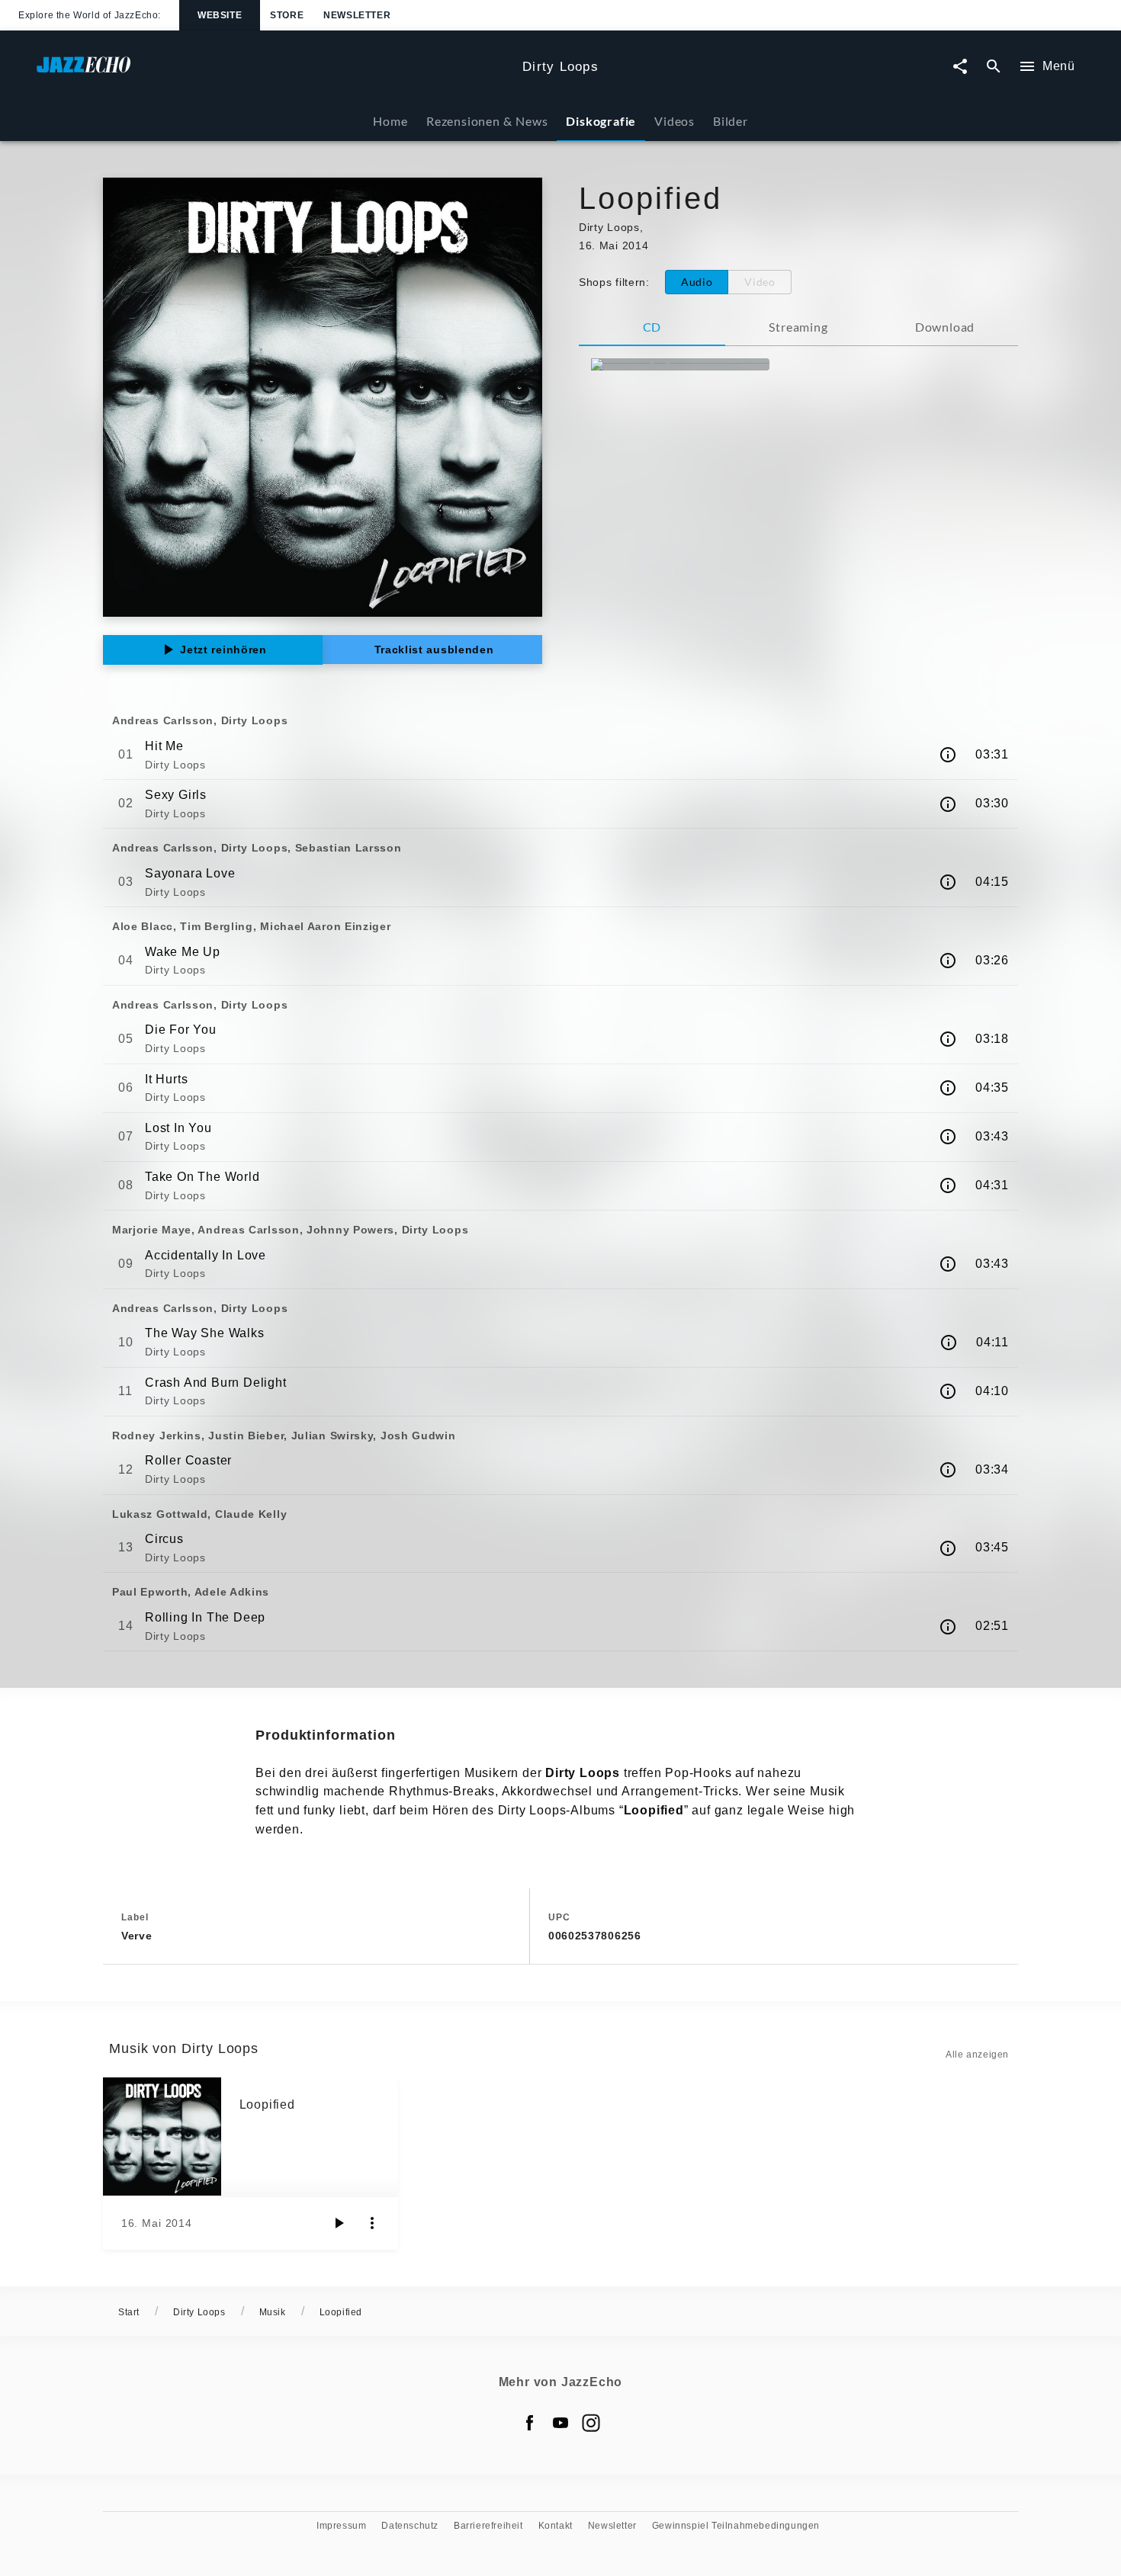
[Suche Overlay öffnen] (994, 67)
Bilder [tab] (731, 121)
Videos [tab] (675, 121)
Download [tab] (945, 327)
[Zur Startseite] (273, 72)
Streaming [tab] (798, 327)
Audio (697, 282)
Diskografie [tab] (601, 121)
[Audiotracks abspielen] (339, 2223)
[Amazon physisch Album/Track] (680, 364)
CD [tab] (652, 327)
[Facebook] (530, 2423)
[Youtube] (560, 2423)
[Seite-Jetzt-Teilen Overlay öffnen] (960, 67)
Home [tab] (390, 121)
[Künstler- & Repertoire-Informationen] (948, 755)
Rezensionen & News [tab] (487, 121)
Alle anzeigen (977, 2055)
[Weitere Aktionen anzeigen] (372, 2223)
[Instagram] (591, 2423)
